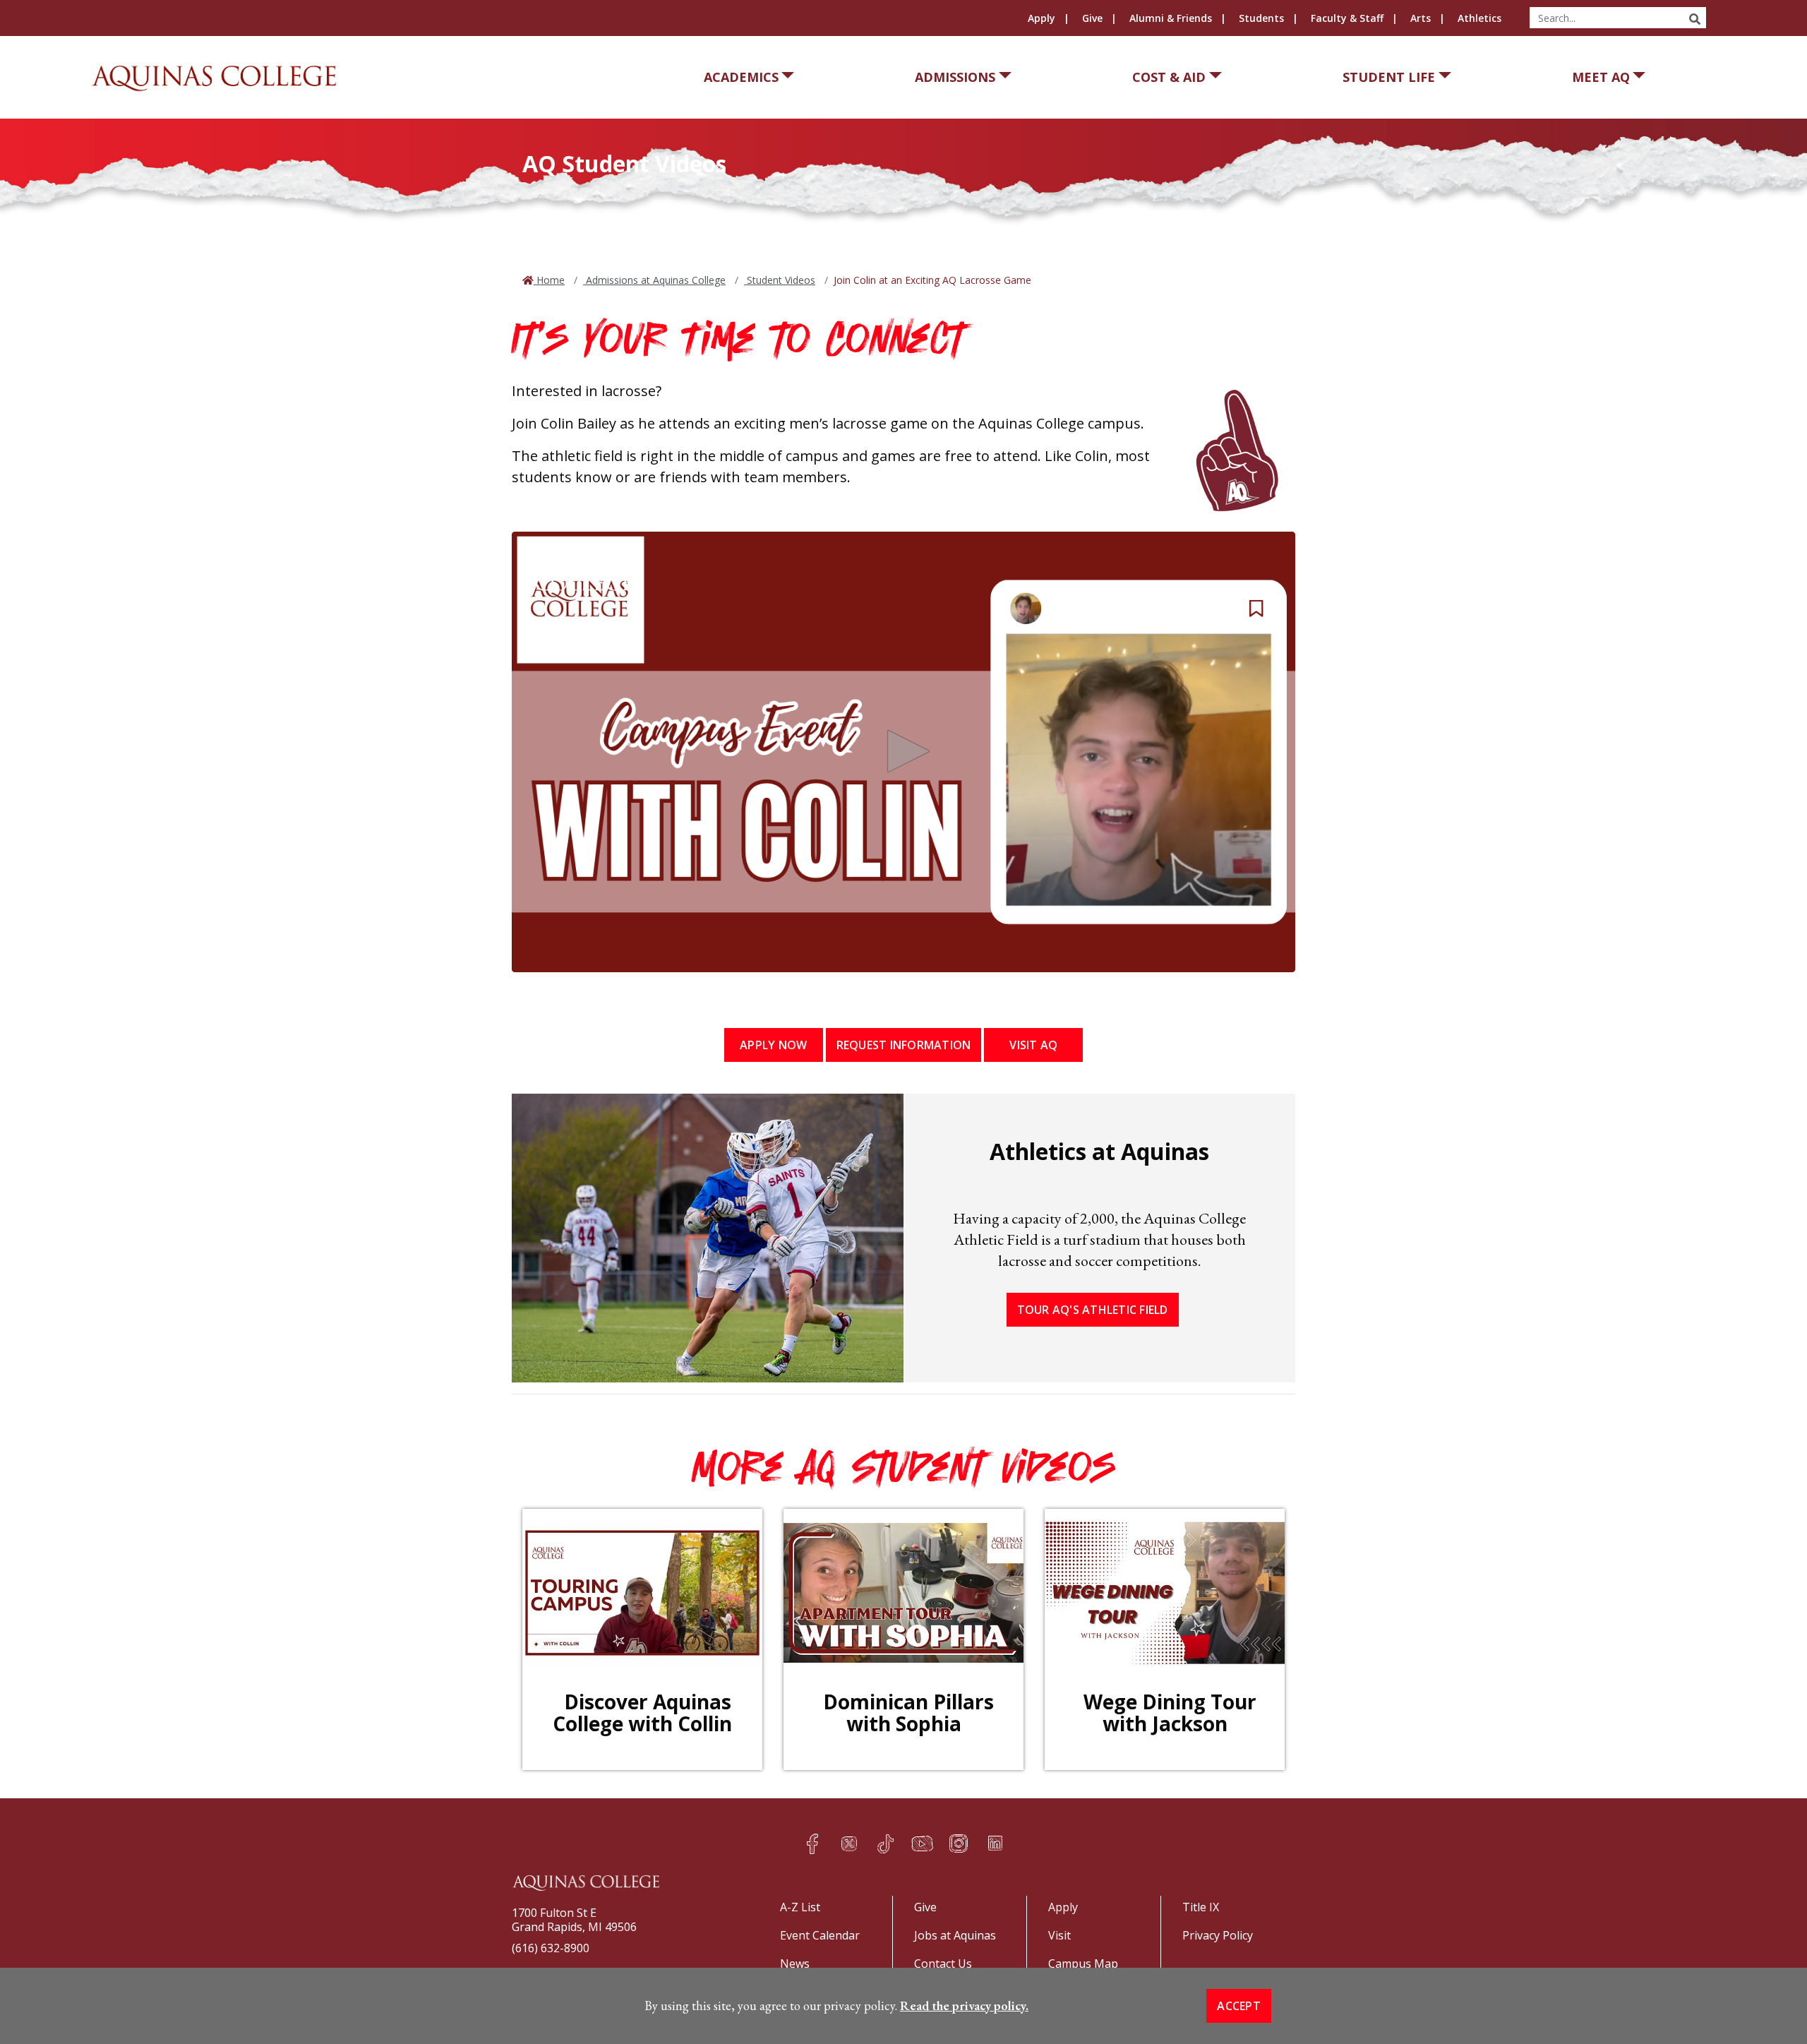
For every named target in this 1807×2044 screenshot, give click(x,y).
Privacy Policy (1218, 1935)
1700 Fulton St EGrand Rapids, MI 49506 (574, 1920)
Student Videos (780, 280)
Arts (1421, 18)
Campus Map (1083, 1964)
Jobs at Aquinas (955, 1935)
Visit (1059, 1935)
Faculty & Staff (1347, 18)
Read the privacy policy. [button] (964, 2006)
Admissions (955, 77)
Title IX (1201, 1907)
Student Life (1389, 77)
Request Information (904, 1045)
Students (1261, 18)
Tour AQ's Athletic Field (1093, 1310)
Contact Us (943, 1964)
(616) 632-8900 (551, 1948)
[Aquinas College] (214, 78)
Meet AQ (1601, 77)
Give (1092, 18)
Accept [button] (1239, 2006)
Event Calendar (820, 1935)
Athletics (1479, 18)
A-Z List (800, 1907)
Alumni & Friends (1171, 18)
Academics (741, 77)
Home (549, 280)
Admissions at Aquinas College (654, 280)
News (795, 1964)
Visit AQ (1033, 1045)
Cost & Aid (1169, 77)
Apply (1041, 18)
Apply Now (773, 1045)
